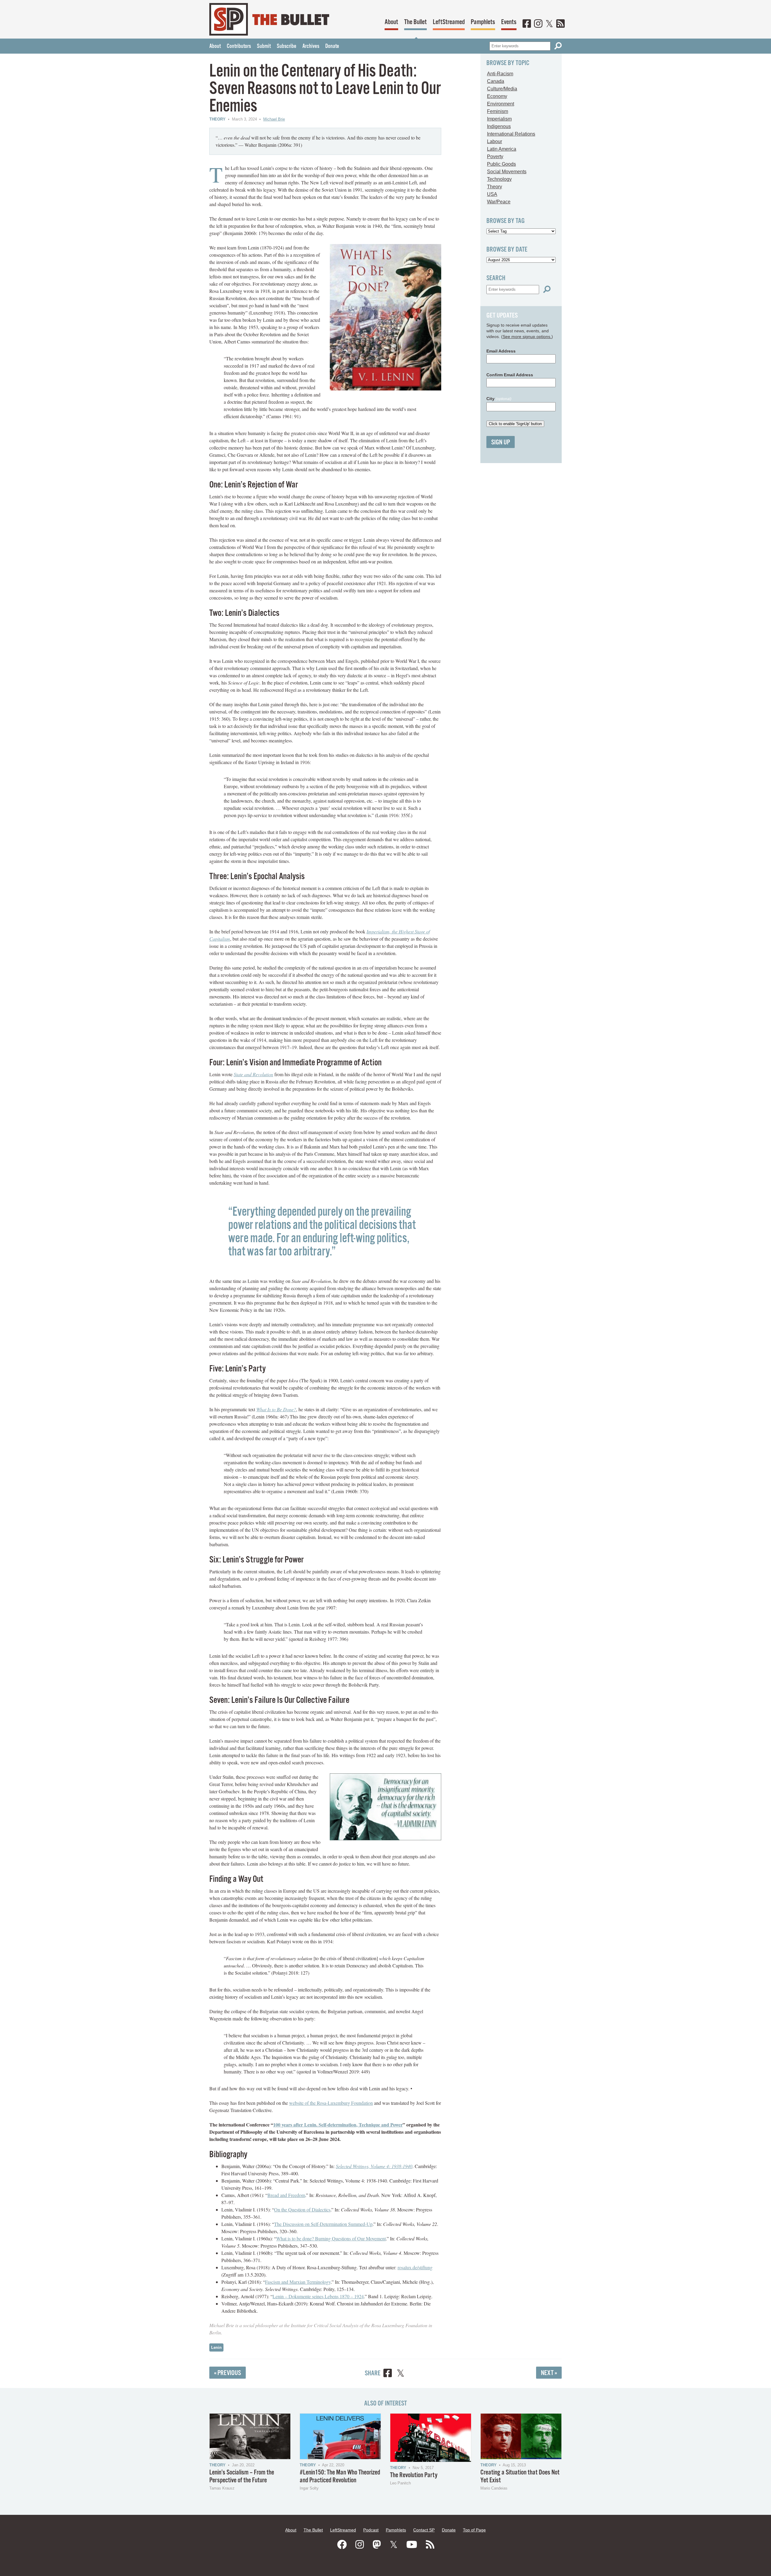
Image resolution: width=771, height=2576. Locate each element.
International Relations (511, 134)
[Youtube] (412, 2545)
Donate (332, 46)
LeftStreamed (449, 22)
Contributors (239, 46)
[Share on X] (401, 2374)
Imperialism (499, 119)
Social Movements (507, 172)
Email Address (501, 351)
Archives (311, 46)
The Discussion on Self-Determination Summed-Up (323, 2224)
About (391, 22)
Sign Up (501, 442)
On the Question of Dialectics (302, 2209)
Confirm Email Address (510, 375)
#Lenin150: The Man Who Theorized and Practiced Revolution (340, 2476)
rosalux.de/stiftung (415, 2267)
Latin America (502, 149)
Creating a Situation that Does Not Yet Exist (520, 2476)
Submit (264, 46)
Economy (497, 96)
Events (509, 22)
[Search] (558, 46)
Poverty (495, 157)
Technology (499, 179)
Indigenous (499, 126)
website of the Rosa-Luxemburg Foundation (331, 2103)
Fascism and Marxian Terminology (298, 2282)
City (499, 399)
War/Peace (499, 202)
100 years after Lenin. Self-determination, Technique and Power (338, 2125)
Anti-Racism (500, 74)
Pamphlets (483, 22)
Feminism (498, 111)
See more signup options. (527, 337)
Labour (495, 141)
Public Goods (501, 164)
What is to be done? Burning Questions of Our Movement (331, 2238)
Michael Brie (274, 119)
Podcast (371, 2530)
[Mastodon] (377, 2545)
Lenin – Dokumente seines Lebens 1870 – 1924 (318, 2296)
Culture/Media (502, 89)
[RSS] (560, 24)
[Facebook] (527, 24)
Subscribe (287, 46)
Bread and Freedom (286, 2195)
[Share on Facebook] (388, 2374)
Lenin (216, 2347)
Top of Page (474, 2530)
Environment (501, 104)
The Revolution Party (414, 2475)
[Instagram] (538, 24)
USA (492, 194)
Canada (496, 81)
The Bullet (415, 22)
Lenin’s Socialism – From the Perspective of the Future (242, 2476)
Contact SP (424, 2530)
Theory (217, 119)
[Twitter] (549, 24)
